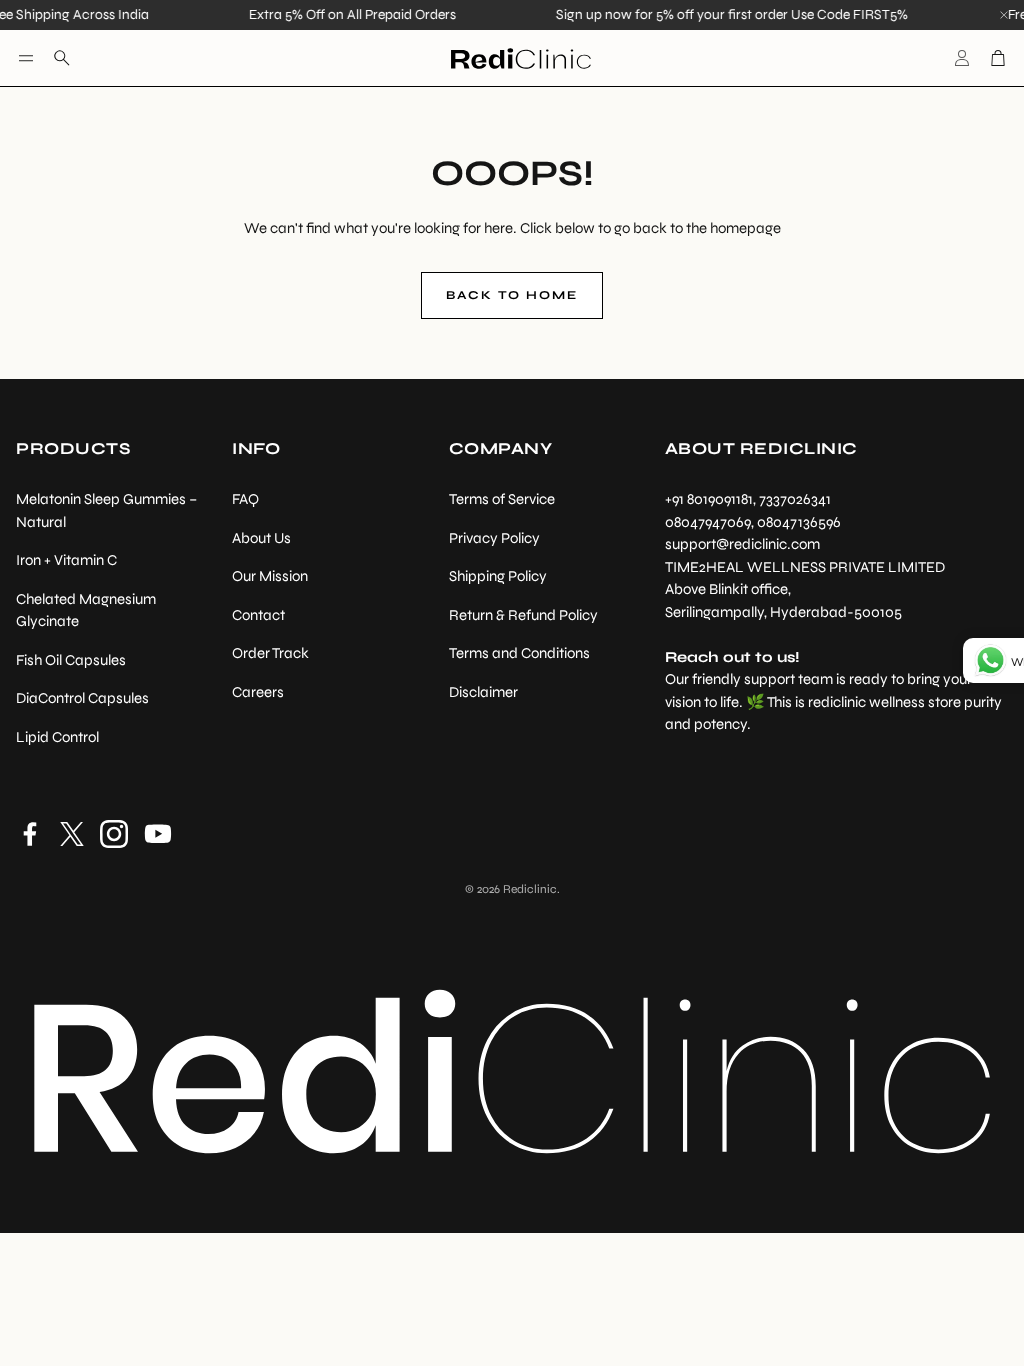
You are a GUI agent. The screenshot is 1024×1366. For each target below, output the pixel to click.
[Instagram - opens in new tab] (114, 834)
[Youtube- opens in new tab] (158, 834)
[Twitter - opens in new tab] (72, 834)
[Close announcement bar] (1004, 15)
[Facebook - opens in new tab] (30, 834)
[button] (26, 58)
